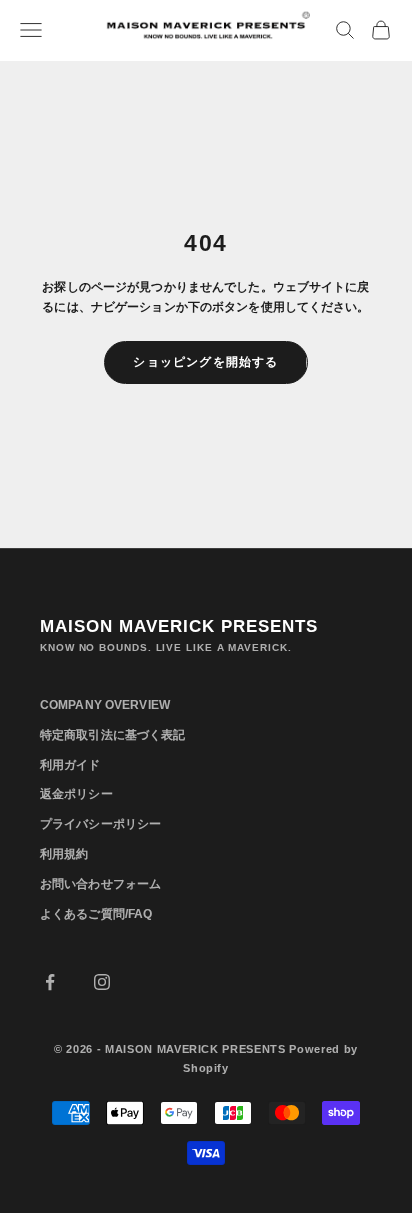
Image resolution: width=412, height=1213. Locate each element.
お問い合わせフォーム (100, 884)
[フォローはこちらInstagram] (102, 982)
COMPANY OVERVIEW (105, 705)
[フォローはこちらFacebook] (50, 982)
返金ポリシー (76, 794)
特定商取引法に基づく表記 (112, 735)
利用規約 (64, 854)
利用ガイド (70, 765)
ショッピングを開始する (205, 362)
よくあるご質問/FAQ (96, 914)
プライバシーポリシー (100, 824)
